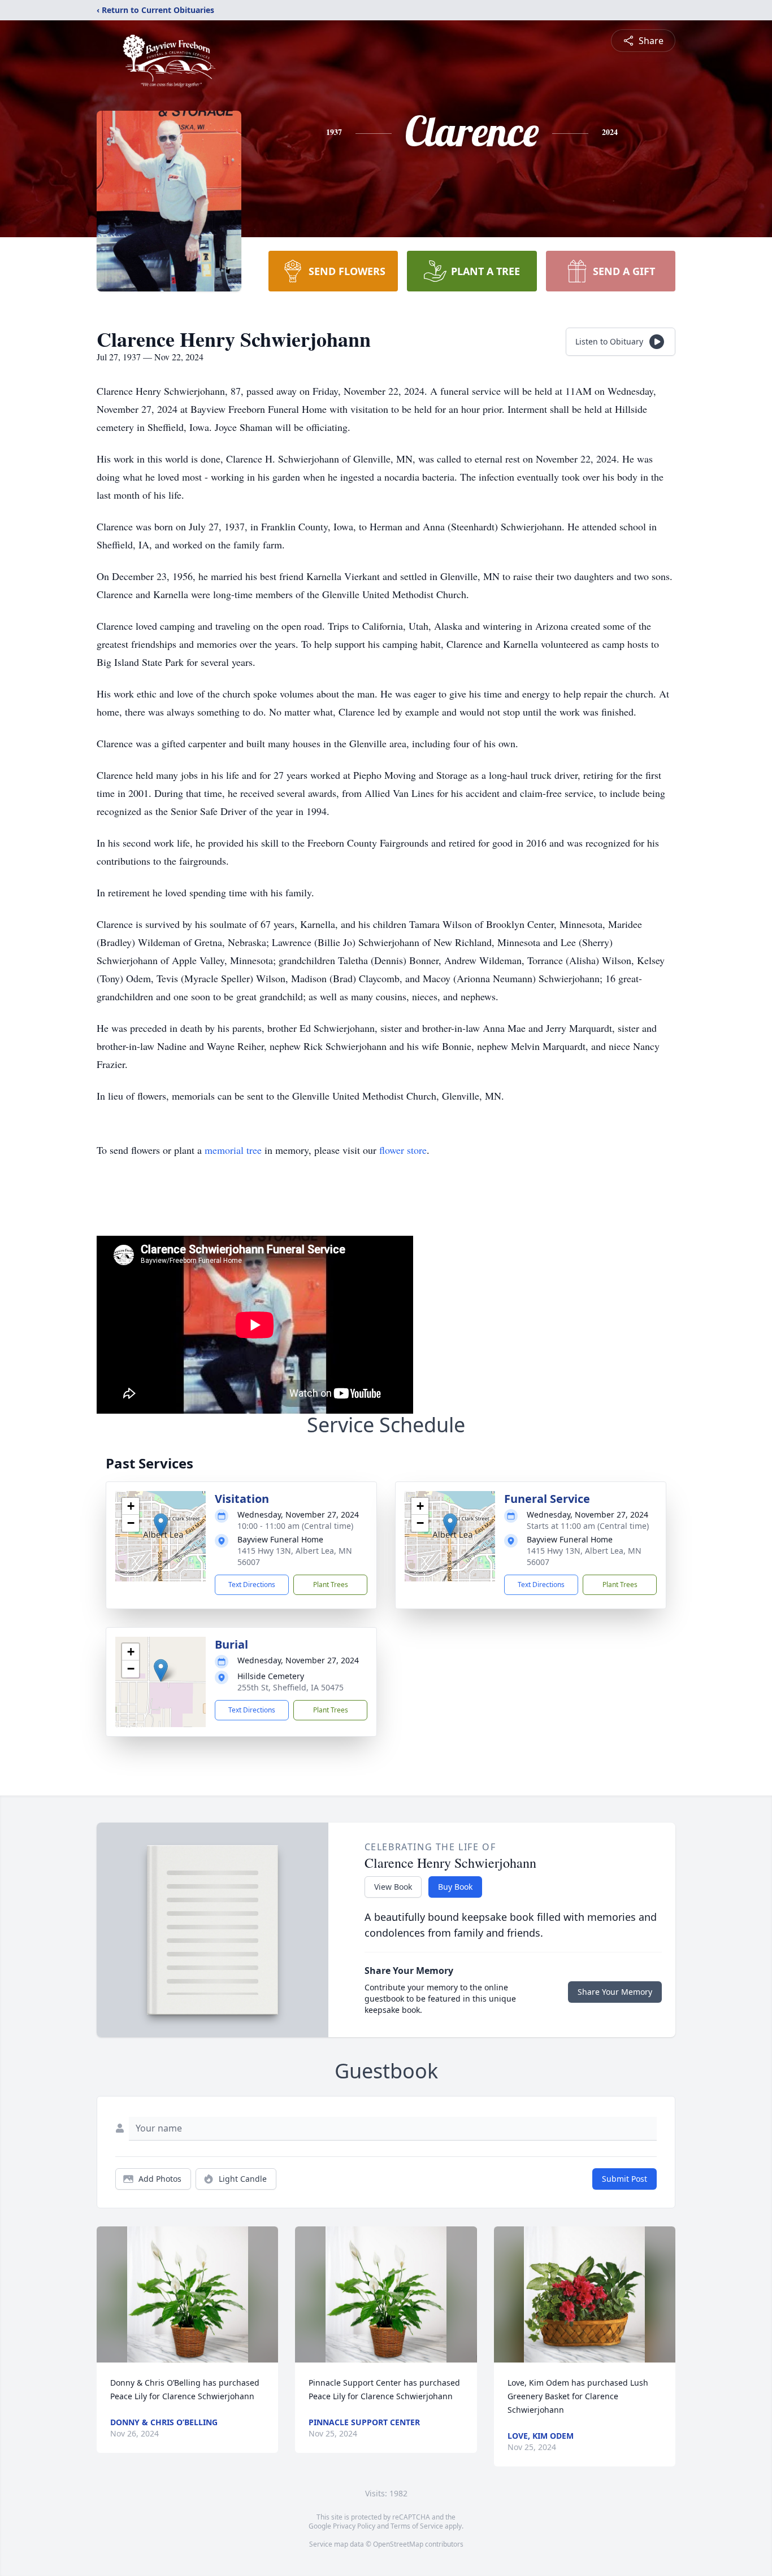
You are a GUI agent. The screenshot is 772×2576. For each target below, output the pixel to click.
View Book (393, 1887)
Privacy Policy (354, 2526)
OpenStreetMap (398, 2544)
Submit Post (624, 2179)
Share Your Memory (615, 1992)
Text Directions (252, 1585)
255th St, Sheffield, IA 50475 (290, 1687)
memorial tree (233, 1150)
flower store (403, 1150)
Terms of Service (417, 2526)
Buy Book (455, 1887)
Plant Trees (331, 1585)
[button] (161, 1525)
